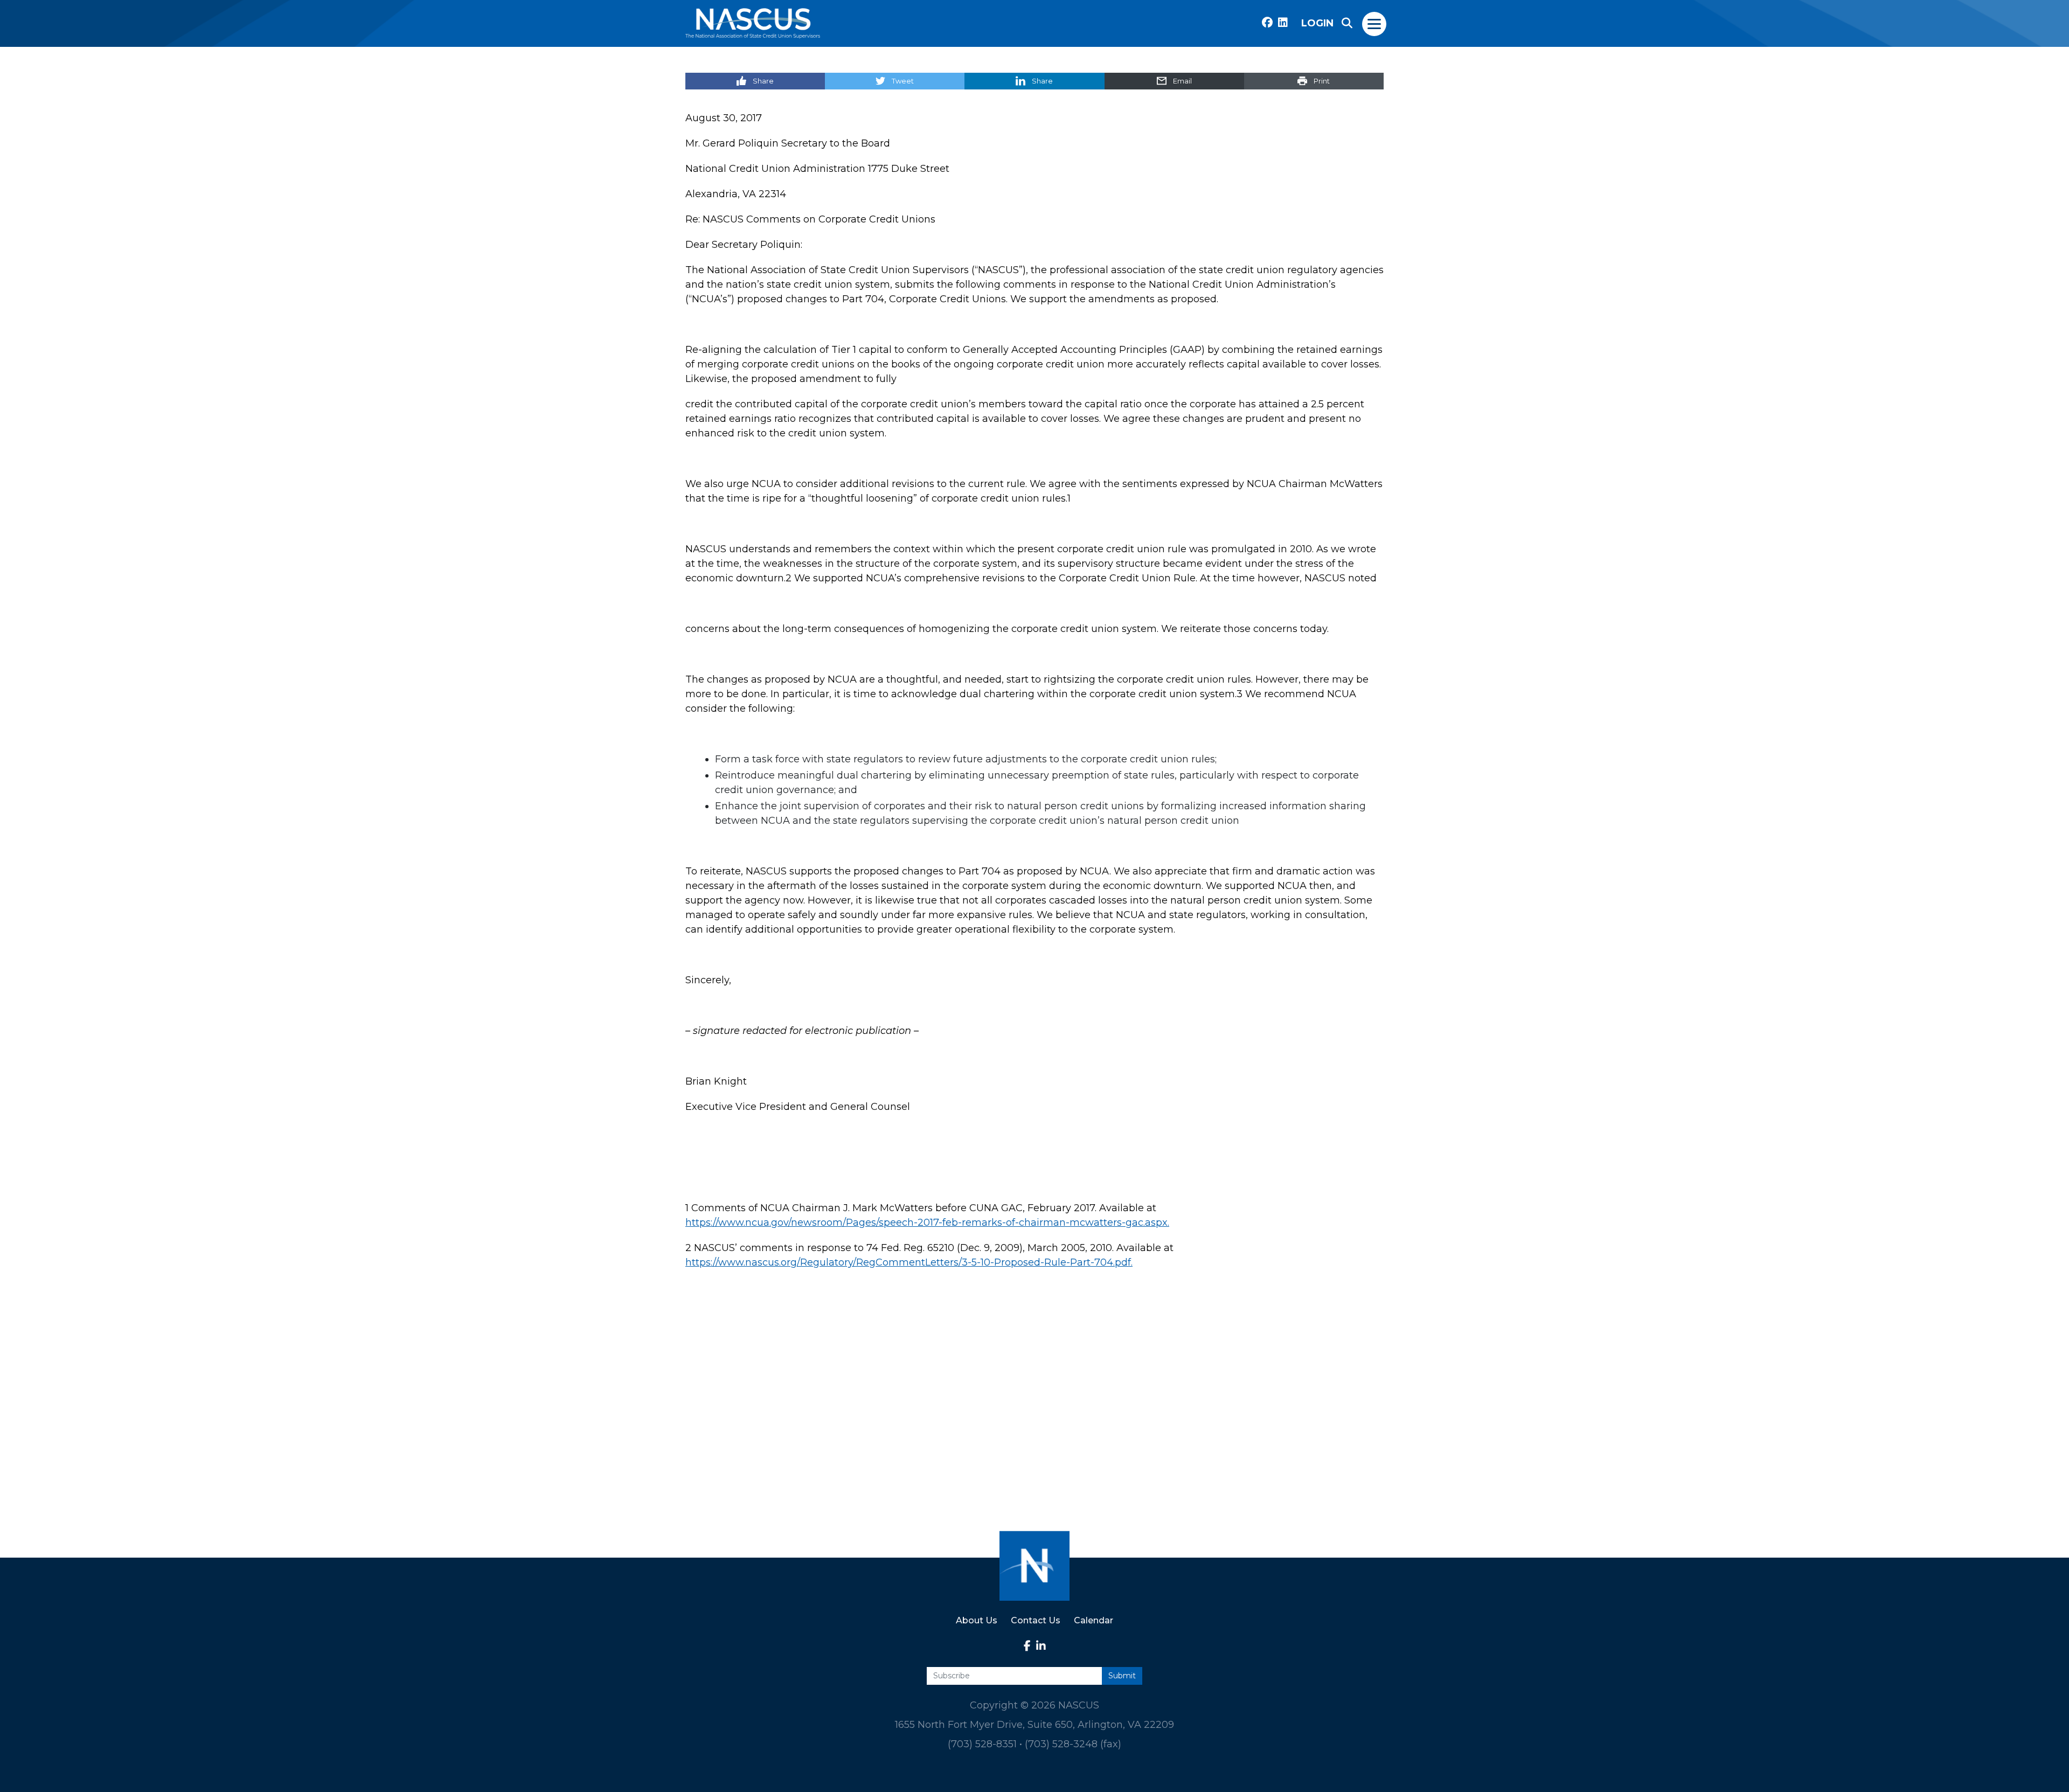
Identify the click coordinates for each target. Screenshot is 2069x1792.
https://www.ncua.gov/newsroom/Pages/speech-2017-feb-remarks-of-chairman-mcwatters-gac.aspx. (927, 1223)
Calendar (1093, 1620)
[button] (1347, 23)
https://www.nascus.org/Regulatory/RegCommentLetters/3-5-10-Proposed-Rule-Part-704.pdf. (909, 1262)
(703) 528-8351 (982, 1744)
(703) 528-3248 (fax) (1073, 1744)
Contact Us (1036, 1620)
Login (1317, 23)
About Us (977, 1620)
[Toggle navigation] (1375, 23)
